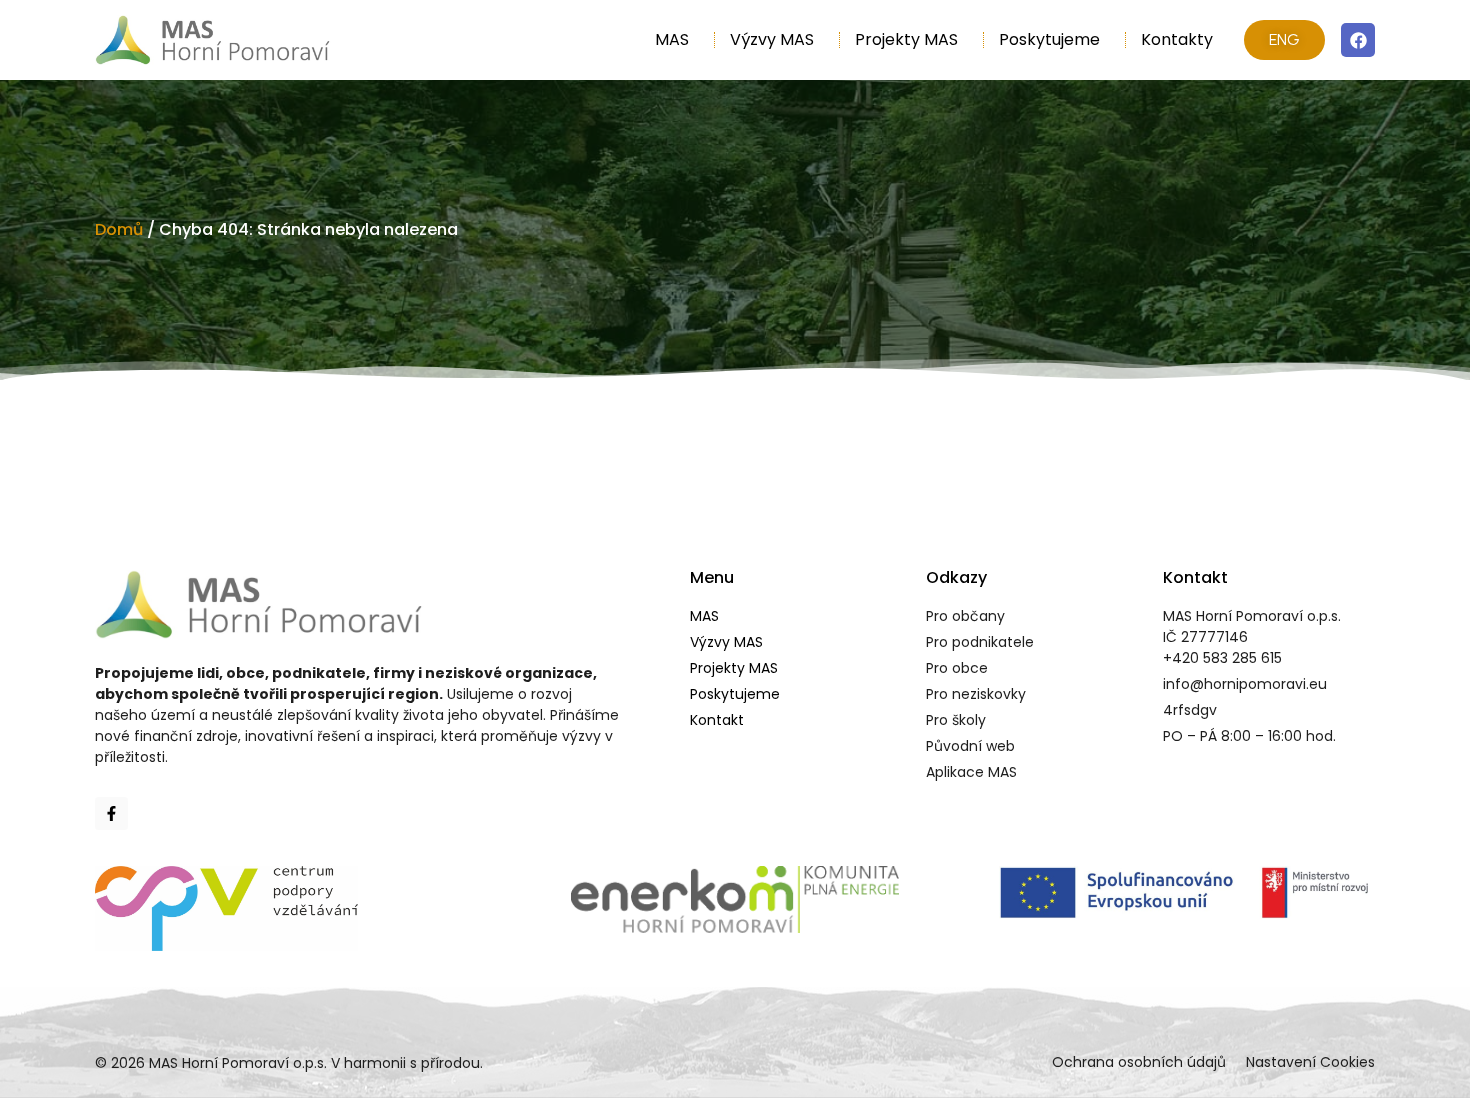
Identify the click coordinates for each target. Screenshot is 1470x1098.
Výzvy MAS (772, 39)
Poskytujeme (1049, 39)
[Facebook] (1358, 40)
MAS (672, 39)
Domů (119, 229)
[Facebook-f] (111, 813)
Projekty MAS (906, 39)
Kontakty (1177, 39)
